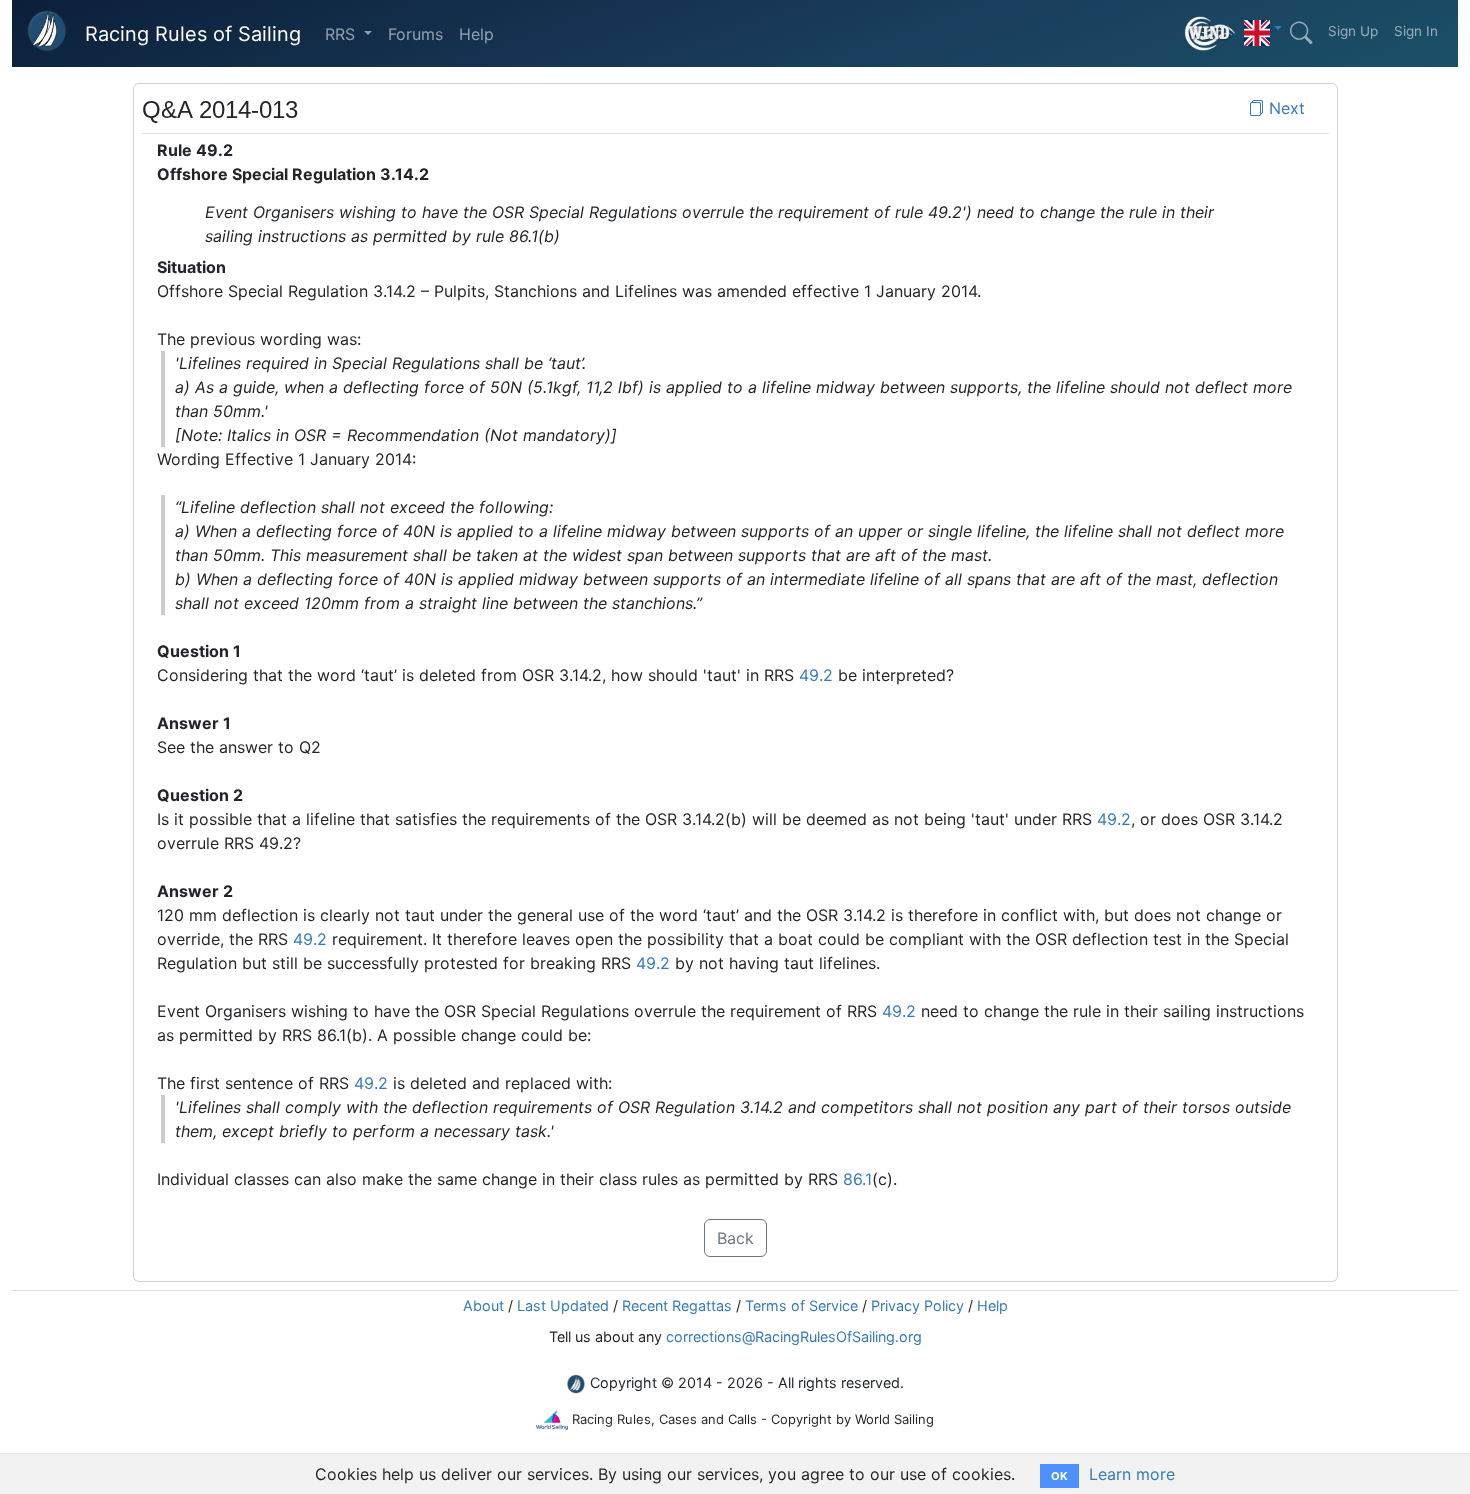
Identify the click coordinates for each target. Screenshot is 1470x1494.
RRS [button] (342, 34)
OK (1059, 1476)
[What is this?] (1210, 33)
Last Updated (563, 1305)
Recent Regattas (677, 1305)
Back (735, 1238)
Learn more (1132, 1474)
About (483, 1305)
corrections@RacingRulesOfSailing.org (794, 1336)
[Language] (1263, 28)
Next (1284, 108)
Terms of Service (801, 1305)
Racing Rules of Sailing (193, 34)
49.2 (816, 675)
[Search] (1301, 33)
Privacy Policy (917, 1305)
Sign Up (1353, 31)
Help (476, 34)
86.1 (857, 1179)
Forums (415, 34)
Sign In (1416, 31)
